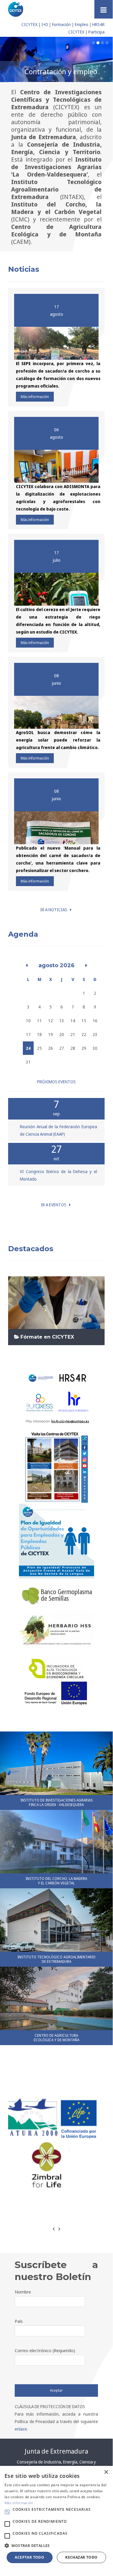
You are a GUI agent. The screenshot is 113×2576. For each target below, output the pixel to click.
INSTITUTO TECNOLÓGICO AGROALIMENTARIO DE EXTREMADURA (56, 1959)
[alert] (56, 2517)
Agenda (23, 934)
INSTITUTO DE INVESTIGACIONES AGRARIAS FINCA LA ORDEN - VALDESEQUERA (56, 1802)
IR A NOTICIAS (55, 909)
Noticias (24, 269)
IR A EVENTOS (55, 1204)
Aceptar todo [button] (29, 2557)
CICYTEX (29, 24)
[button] (7, 2512)
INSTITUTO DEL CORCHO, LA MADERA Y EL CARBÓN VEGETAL (56, 1880)
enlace (21, 2429)
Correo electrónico (45, 2350)
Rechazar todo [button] (81, 2557)
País (19, 2321)
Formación (61, 24)
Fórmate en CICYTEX (47, 1336)
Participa (96, 32)
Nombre (23, 2291)
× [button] (106, 2472)
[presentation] (54, 2228)
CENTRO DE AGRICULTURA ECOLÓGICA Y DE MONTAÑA (56, 2037)
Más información (35, 396)
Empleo (82, 24)
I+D (45, 24)
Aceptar (56, 2390)
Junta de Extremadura (56, 2451)
